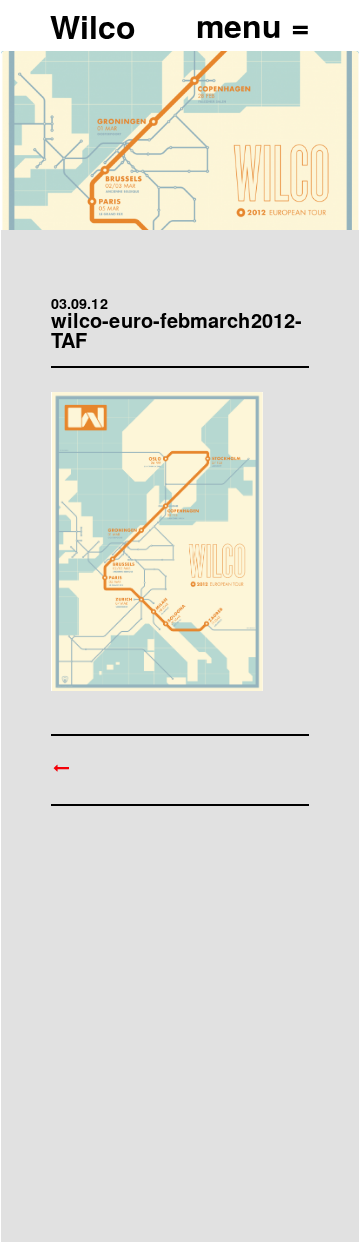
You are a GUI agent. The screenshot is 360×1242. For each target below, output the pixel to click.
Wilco (93, 26)
